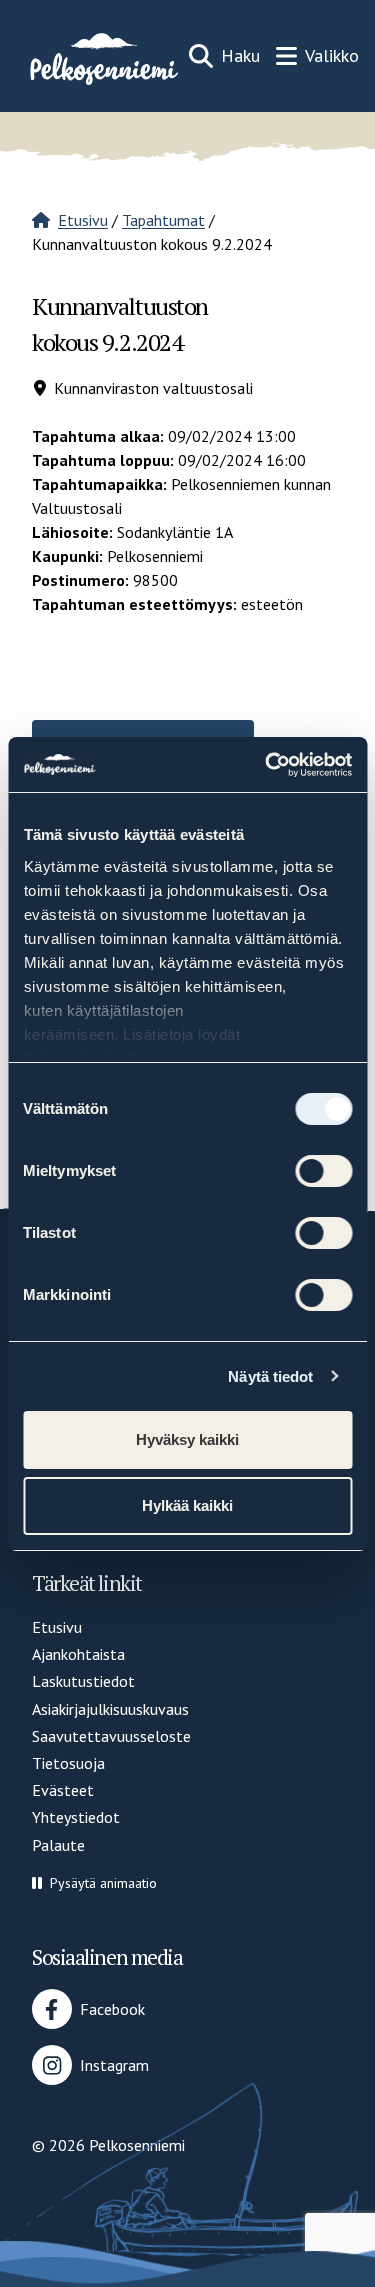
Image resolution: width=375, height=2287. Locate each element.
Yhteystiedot (76, 1817)
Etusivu (83, 220)
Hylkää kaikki (187, 1505)
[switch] (323, 1171)
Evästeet (63, 1790)
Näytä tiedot (270, 1376)
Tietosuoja (68, 1763)
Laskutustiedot (83, 1681)
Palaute (58, 1845)
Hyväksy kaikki (187, 1439)
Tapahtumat (163, 220)
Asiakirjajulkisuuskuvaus (110, 1709)
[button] (94, 1883)
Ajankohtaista (78, 1654)
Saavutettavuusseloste (111, 1736)
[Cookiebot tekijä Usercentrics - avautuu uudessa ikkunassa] (267, 765)
